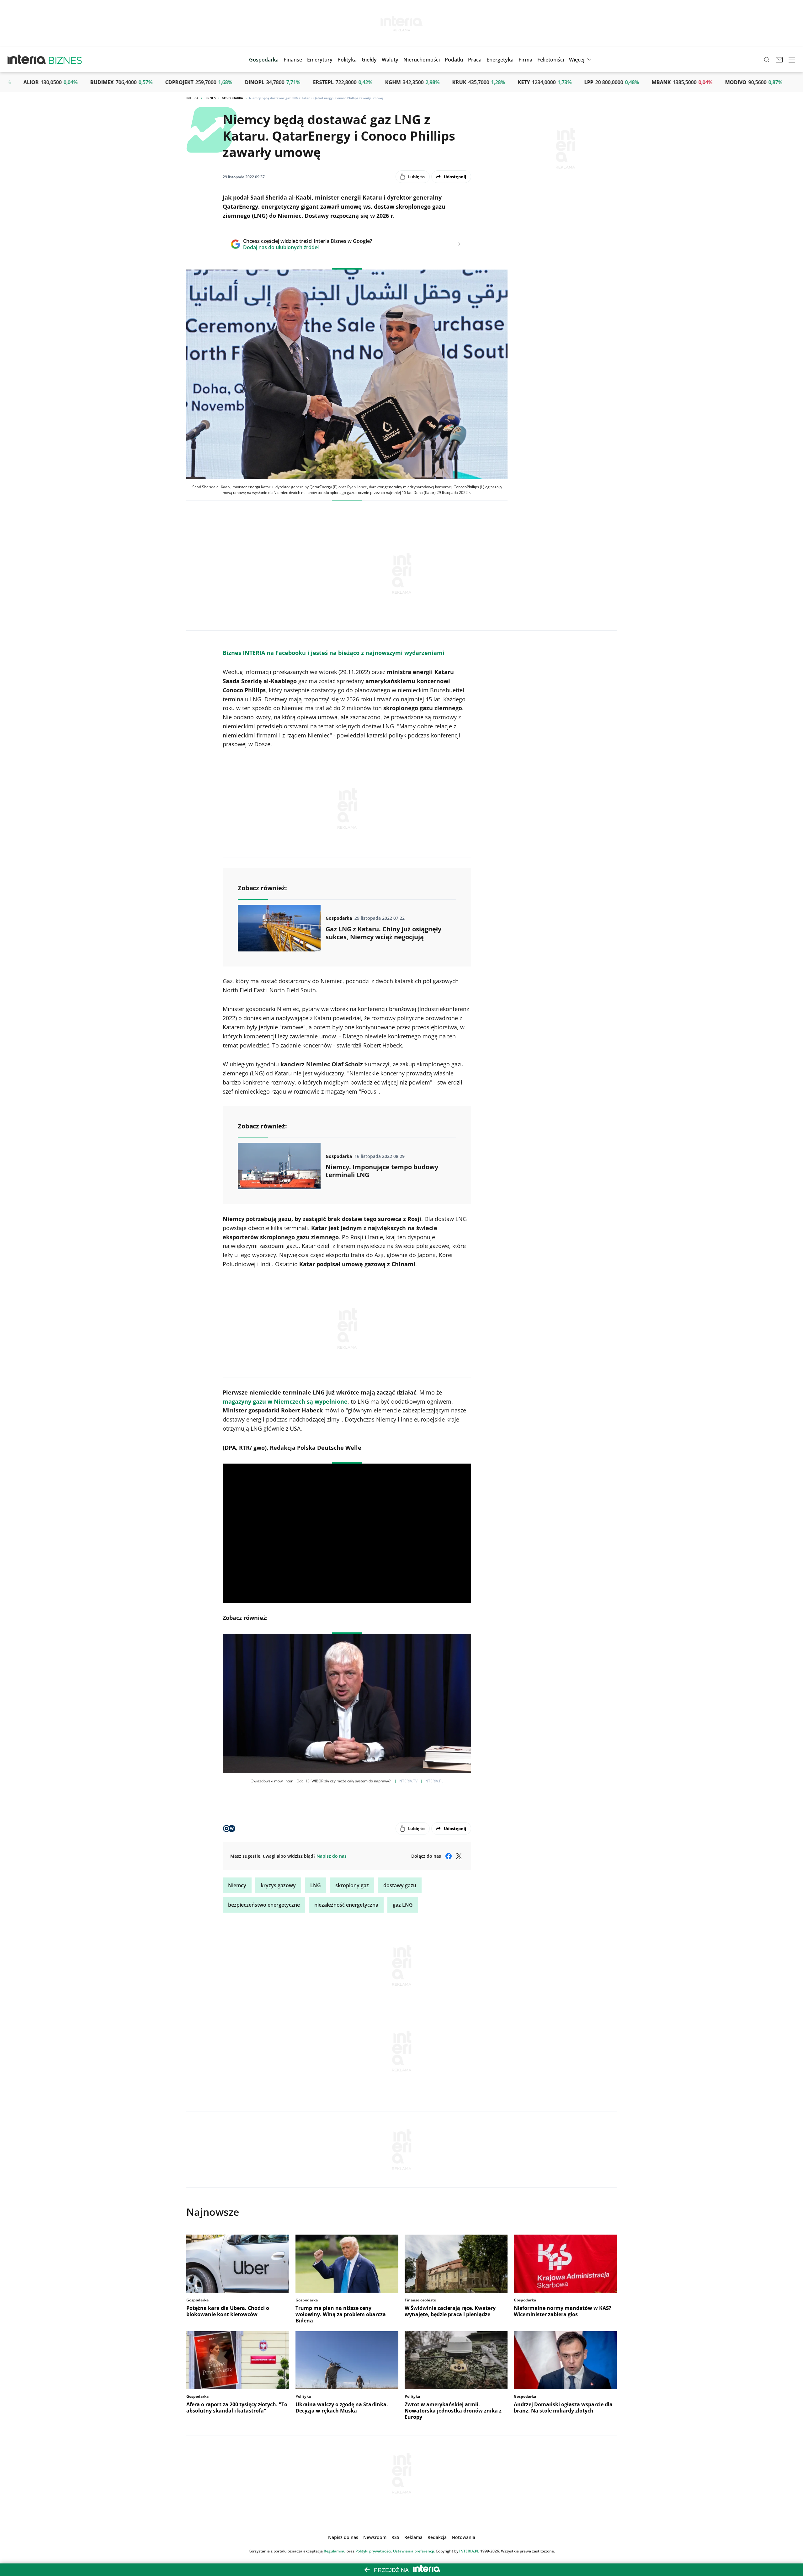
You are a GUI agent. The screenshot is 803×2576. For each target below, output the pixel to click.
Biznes (210, 98)
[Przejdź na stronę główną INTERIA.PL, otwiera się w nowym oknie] (27, 60)
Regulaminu (335, 2551)
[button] (369, 60)
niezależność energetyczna (346, 1905)
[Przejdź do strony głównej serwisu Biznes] (65, 60)
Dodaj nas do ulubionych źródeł (308, 247)
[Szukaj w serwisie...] (767, 60)
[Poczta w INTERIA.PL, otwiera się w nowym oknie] (779, 60)
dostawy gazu (400, 1885)
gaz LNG (403, 1905)
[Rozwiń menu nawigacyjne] (792, 60)
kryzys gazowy (278, 1885)
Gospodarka (232, 98)
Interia (192, 98)
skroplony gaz (352, 1885)
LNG (316, 1885)
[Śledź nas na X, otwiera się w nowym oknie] (459, 1856)
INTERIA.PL (469, 2551)
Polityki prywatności (373, 2551)
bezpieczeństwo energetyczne (264, 1905)
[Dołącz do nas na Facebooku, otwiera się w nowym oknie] (449, 1856)
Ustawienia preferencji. (414, 2551)
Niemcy (237, 1885)
